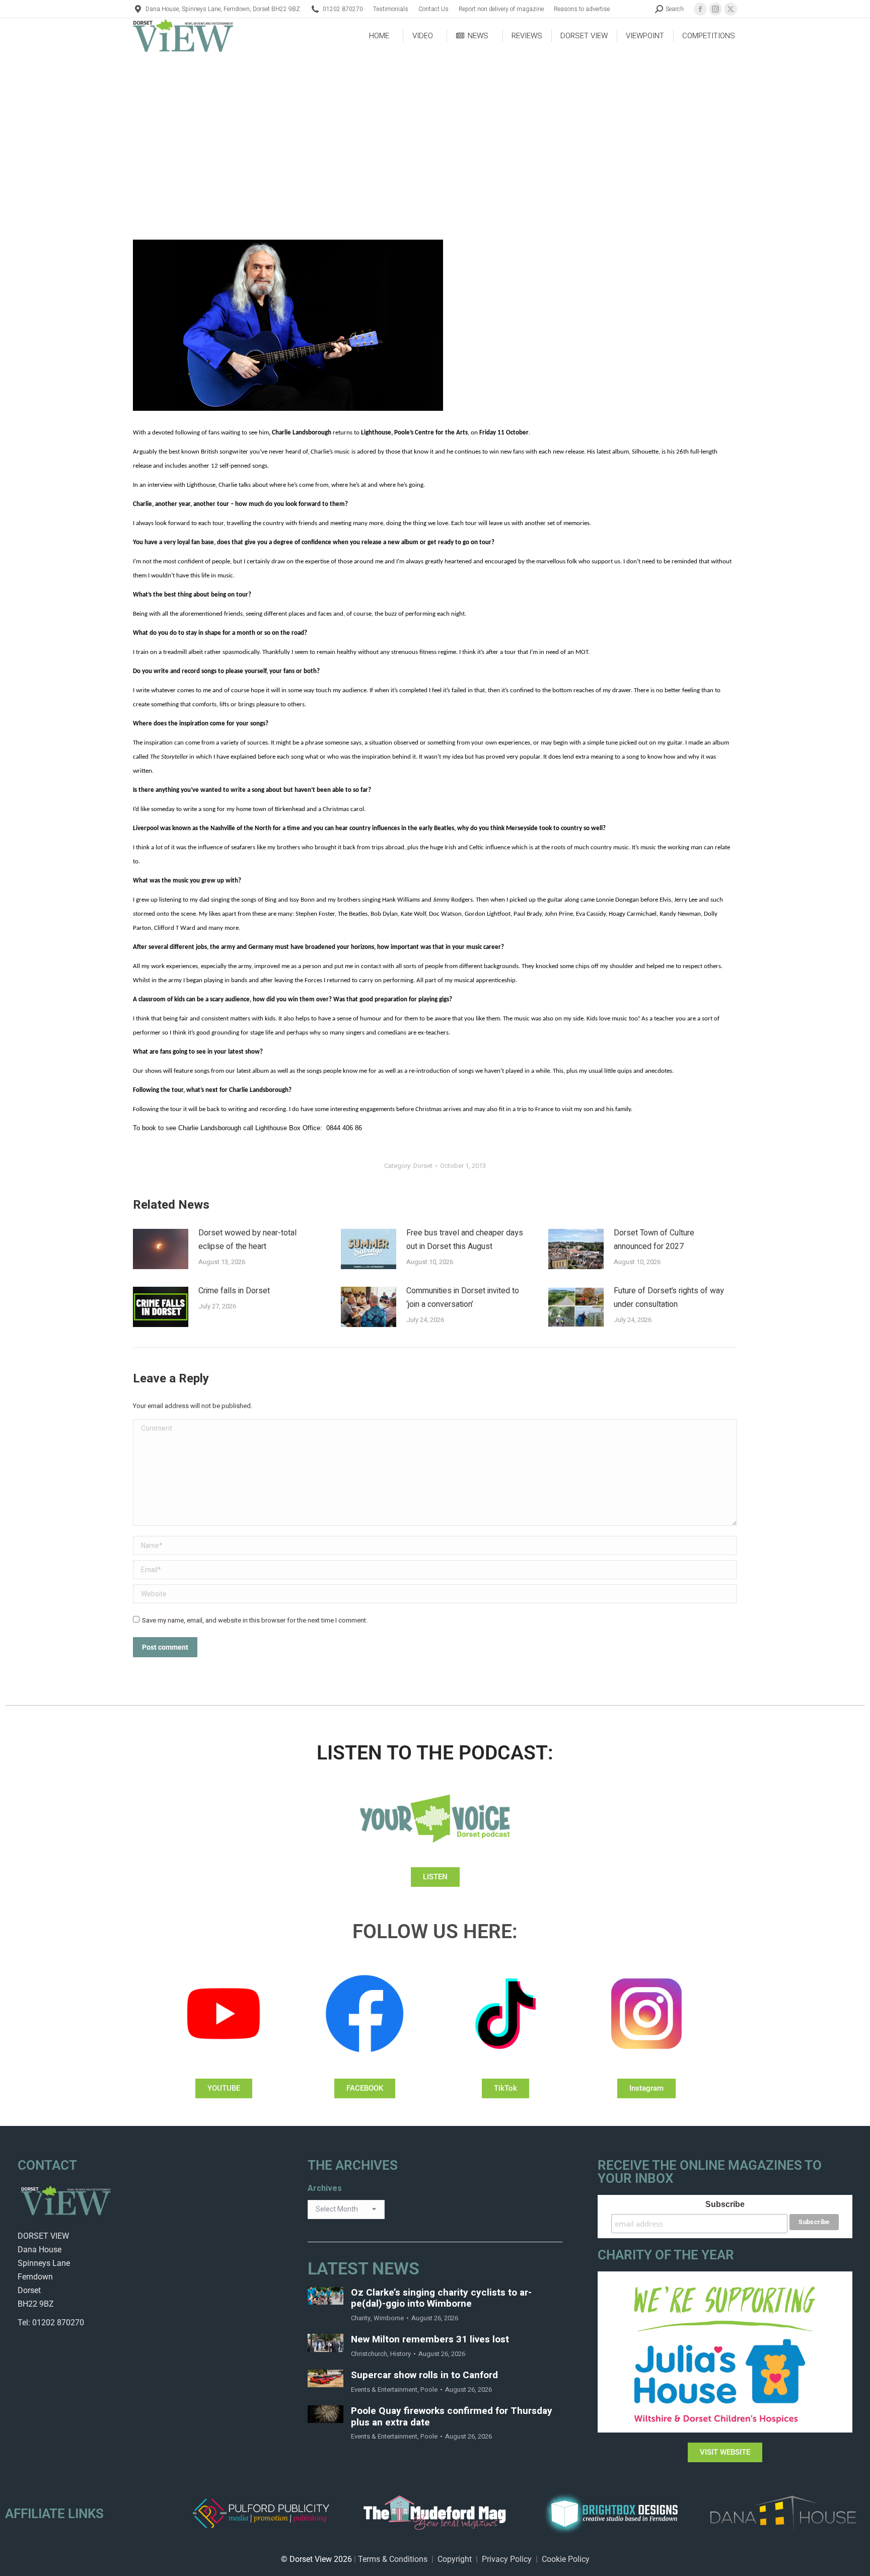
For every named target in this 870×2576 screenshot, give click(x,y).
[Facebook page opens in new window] (700, 9)
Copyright (455, 2559)
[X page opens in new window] (731, 9)
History (401, 2354)
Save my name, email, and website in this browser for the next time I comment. (255, 1620)
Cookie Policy (566, 2559)
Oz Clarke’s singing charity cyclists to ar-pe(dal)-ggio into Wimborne (441, 2299)
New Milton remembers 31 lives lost (430, 2340)
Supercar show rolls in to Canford (424, 2375)
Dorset (423, 1166)
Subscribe (725, 2204)
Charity (361, 2318)
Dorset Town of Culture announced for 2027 (654, 1240)
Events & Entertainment (384, 2389)
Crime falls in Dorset (234, 1291)
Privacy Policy (507, 2559)
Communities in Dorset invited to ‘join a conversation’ (463, 1298)
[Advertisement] (435, 129)
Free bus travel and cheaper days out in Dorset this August (465, 1240)
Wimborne (389, 2318)
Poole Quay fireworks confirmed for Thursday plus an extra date (452, 2417)
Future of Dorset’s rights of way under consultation (669, 1298)
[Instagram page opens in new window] (715, 9)
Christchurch (369, 2354)
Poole (429, 2389)
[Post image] (161, 1249)
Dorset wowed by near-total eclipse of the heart (247, 1240)
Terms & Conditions (393, 2559)
